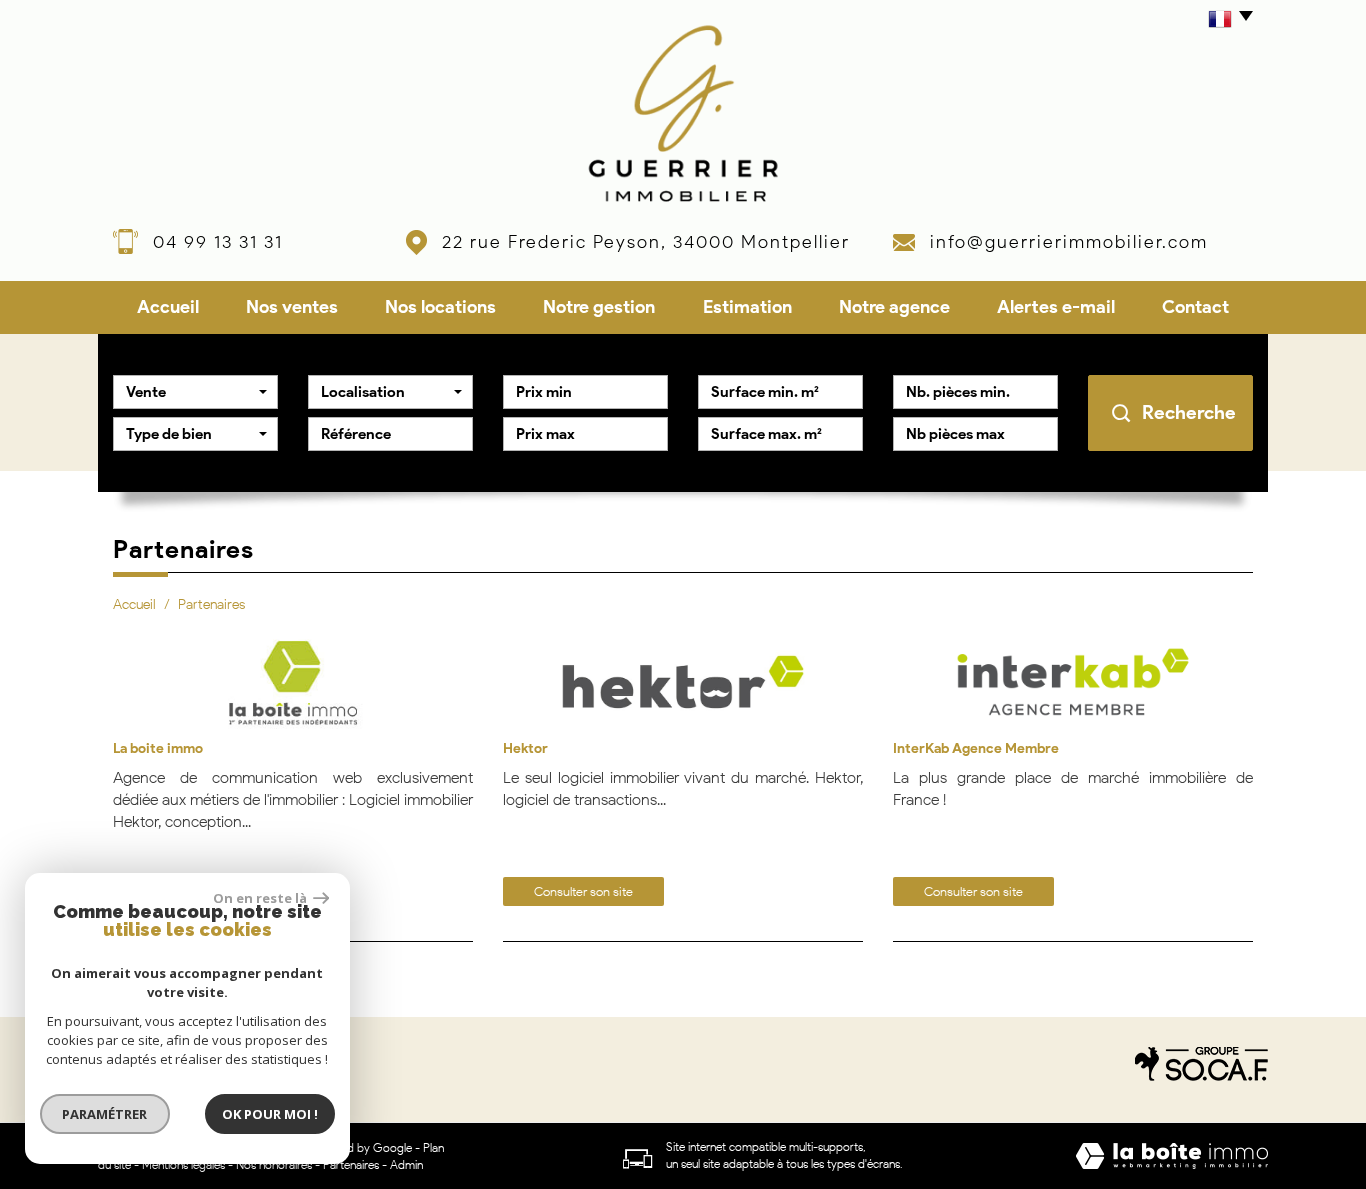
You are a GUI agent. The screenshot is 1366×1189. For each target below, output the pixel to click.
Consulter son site (583, 891)
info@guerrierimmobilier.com (1069, 242)
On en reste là (261, 898)
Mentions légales (183, 1164)
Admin (406, 1164)
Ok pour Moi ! (270, 1114)
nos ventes (292, 307)
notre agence (894, 307)
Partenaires (351, 1164)
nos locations (440, 307)
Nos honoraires (274, 1164)
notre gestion (599, 307)
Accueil (168, 307)
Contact (1195, 307)
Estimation (747, 307)
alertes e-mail (1056, 307)
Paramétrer (105, 1114)
